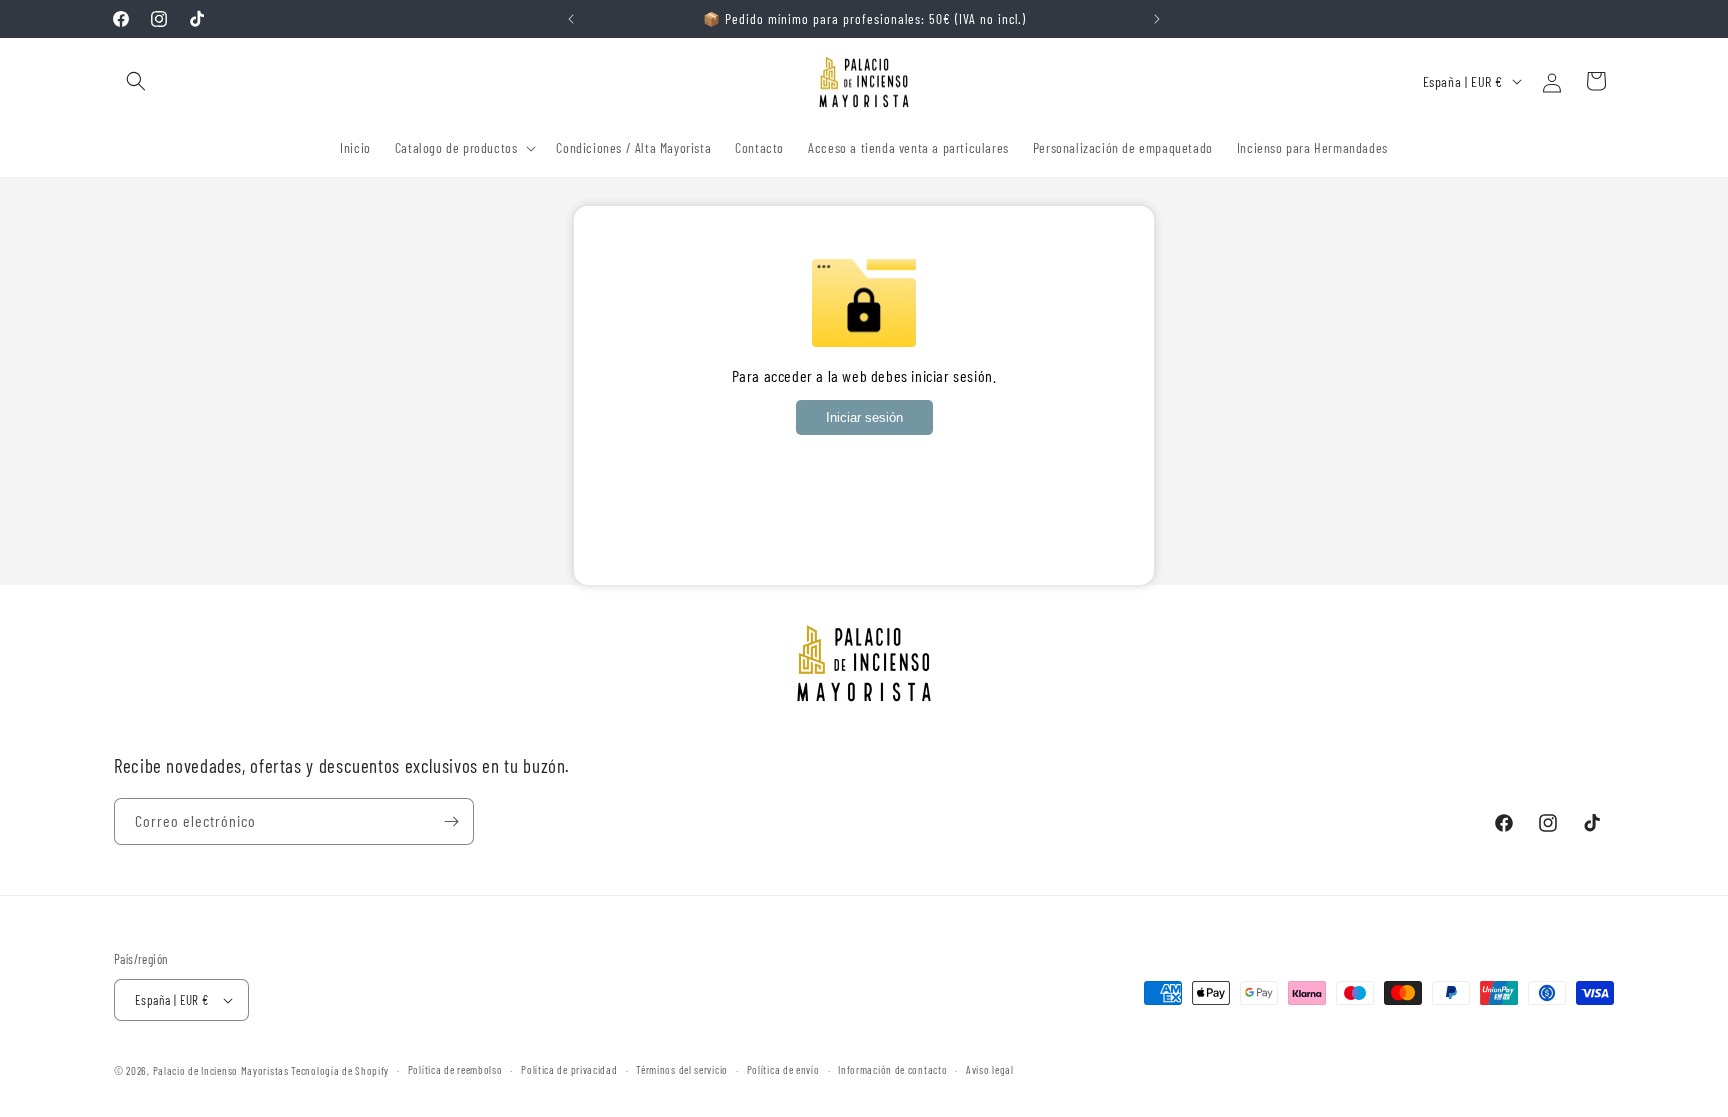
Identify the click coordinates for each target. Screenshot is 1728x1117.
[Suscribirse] (451, 821)
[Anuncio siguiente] (1157, 19)
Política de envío (783, 1069)
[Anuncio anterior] (571, 19)
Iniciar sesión (864, 417)
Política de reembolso (455, 1069)
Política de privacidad (569, 1069)
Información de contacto (892, 1069)
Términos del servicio (682, 1069)
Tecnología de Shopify (340, 1070)
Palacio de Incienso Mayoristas (221, 1070)
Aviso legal (990, 1069)
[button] (136, 81)
